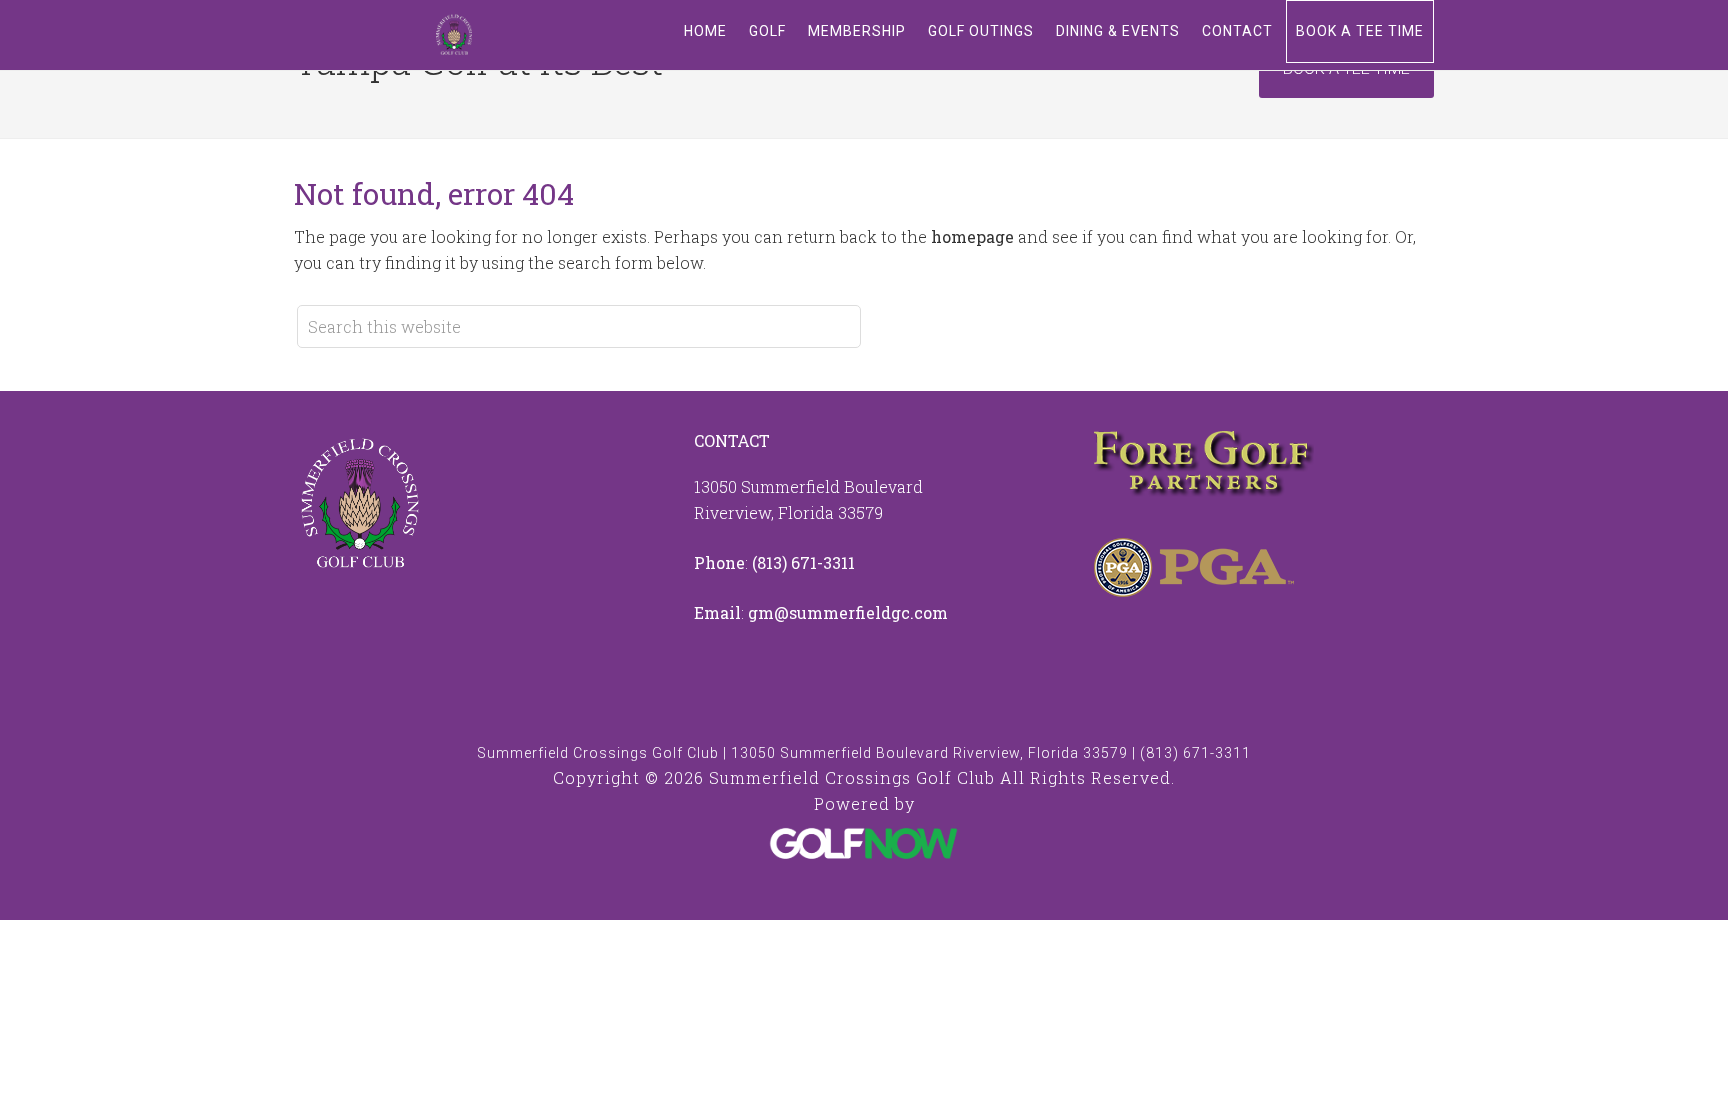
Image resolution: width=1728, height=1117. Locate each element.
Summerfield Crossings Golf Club (454, 35)
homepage (972, 236)
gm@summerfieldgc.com (848, 612)
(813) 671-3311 (803, 562)
